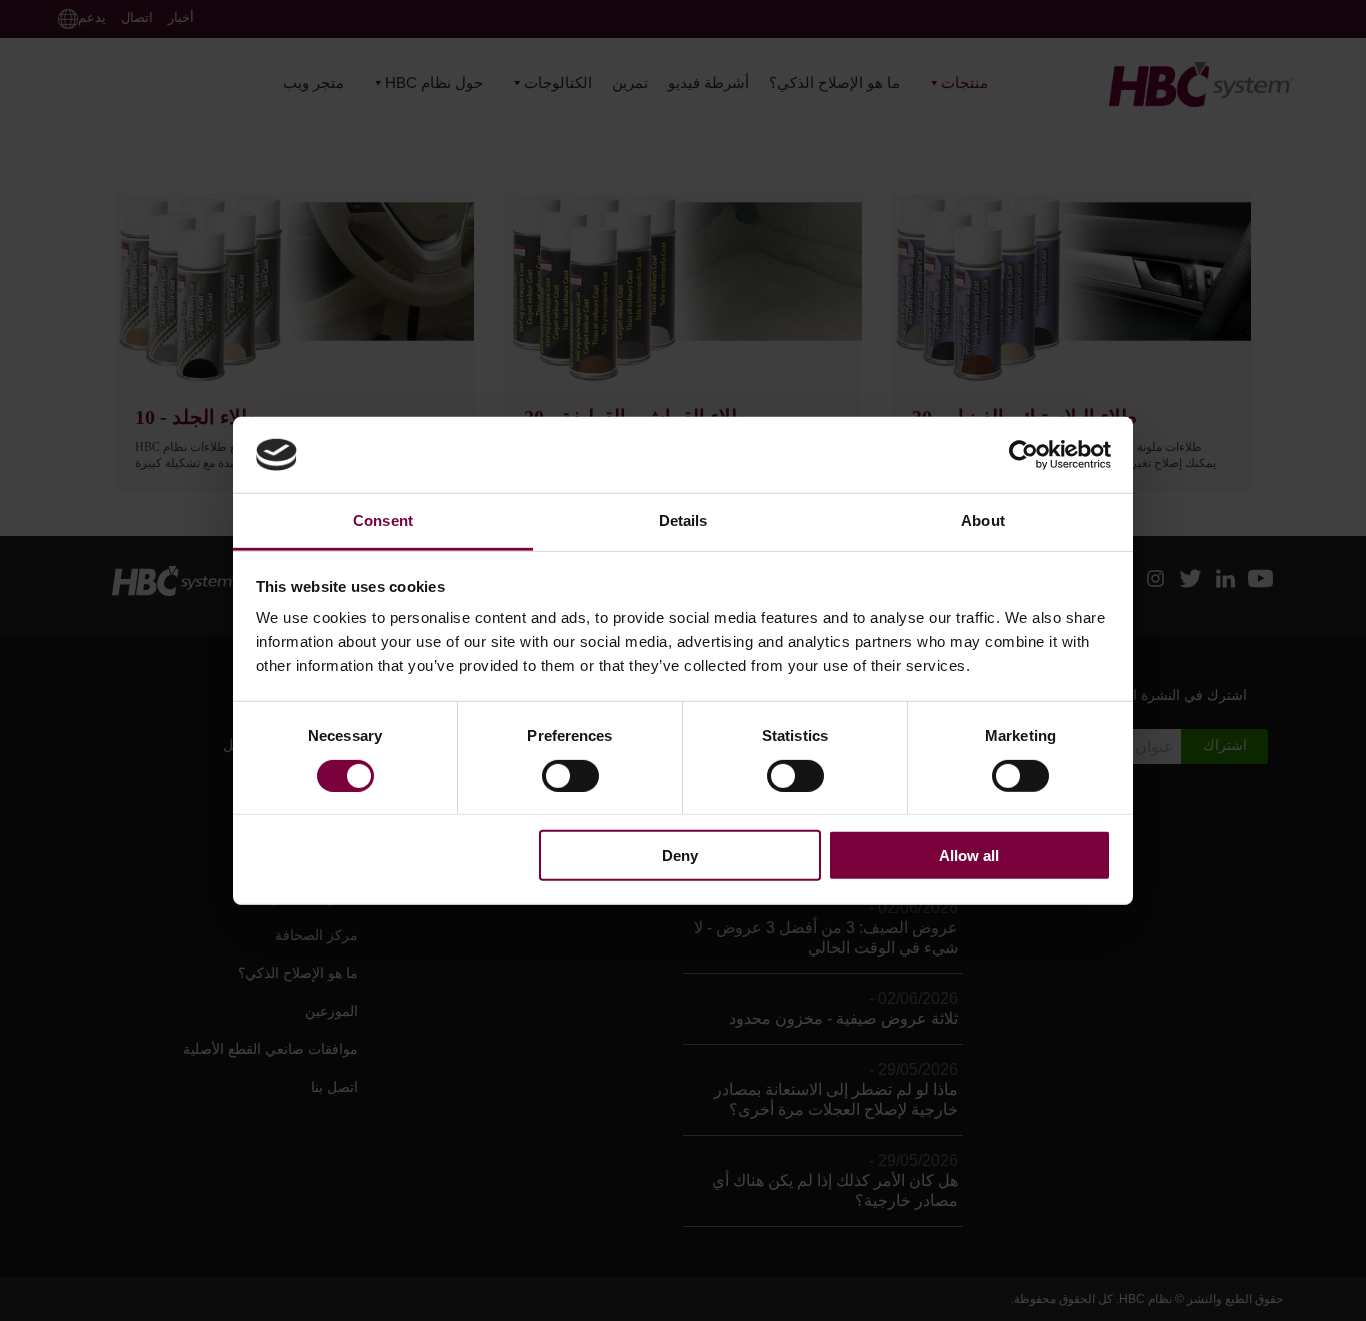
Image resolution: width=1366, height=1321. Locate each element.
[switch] (570, 775)
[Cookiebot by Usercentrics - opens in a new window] (1023, 455)
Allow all (969, 855)
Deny (680, 855)
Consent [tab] (383, 520)
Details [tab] (683, 520)
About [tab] (983, 520)
